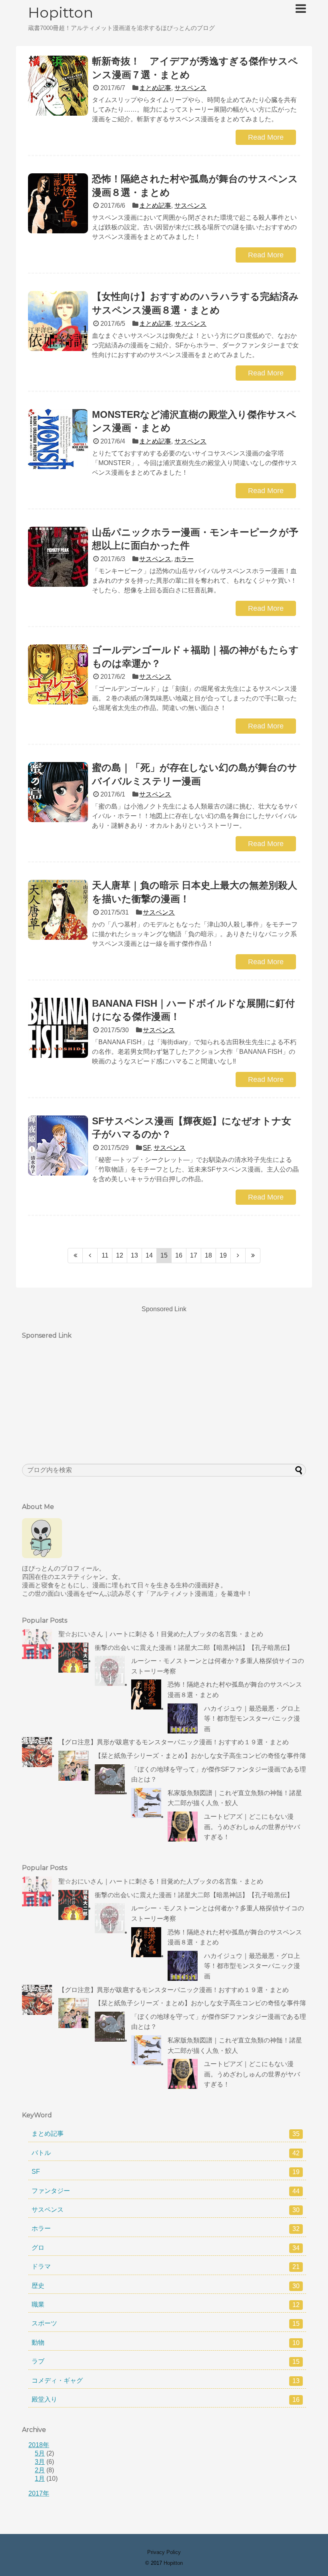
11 (105, 1255)
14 (149, 1255)
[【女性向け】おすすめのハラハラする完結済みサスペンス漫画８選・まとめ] (58, 321)
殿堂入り (166, 2399)
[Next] (238, 1256)
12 (120, 1255)
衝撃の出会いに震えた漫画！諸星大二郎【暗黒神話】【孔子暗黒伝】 (194, 1648)
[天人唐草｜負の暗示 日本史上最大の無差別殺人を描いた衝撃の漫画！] (58, 910)
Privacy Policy (164, 2552)
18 (208, 1255)
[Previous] (90, 1256)
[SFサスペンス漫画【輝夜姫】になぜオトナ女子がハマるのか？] (58, 1146)
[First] (75, 1256)
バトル (166, 2153)
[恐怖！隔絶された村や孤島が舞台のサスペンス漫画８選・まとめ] (58, 203)
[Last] (253, 1256)
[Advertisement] (82, 1394)
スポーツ (166, 2323)
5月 (40, 2453)
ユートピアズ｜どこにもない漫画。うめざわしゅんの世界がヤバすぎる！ (252, 1827)
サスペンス (190, 88)
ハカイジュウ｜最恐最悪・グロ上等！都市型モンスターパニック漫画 (252, 1719)
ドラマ (166, 2267)
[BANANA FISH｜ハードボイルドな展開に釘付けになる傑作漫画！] (58, 1028)
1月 (40, 2479)
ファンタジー (166, 2191)
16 (179, 1255)
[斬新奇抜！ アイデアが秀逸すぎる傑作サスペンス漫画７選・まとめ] (58, 86)
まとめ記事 (155, 88)
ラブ (166, 2361)
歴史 (166, 2286)
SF (147, 1148)
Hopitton (61, 12)
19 (223, 1255)
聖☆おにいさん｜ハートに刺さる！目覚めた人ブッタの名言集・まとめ (161, 1634)
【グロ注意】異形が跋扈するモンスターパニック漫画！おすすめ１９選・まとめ (174, 1742)
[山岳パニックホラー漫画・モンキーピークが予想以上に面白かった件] (58, 557)
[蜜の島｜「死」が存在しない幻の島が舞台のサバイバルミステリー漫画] (58, 792)
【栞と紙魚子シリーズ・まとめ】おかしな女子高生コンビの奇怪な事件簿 (200, 1756)
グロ (166, 2248)
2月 (40, 2470)
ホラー (184, 559)
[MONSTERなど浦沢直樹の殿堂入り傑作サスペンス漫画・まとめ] (58, 439)
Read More (266, 137)
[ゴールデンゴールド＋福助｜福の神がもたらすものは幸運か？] (58, 674)
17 (194, 1255)
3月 (40, 2462)
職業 (166, 2305)
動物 (166, 2343)
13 (134, 1255)
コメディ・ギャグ (166, 2381)
